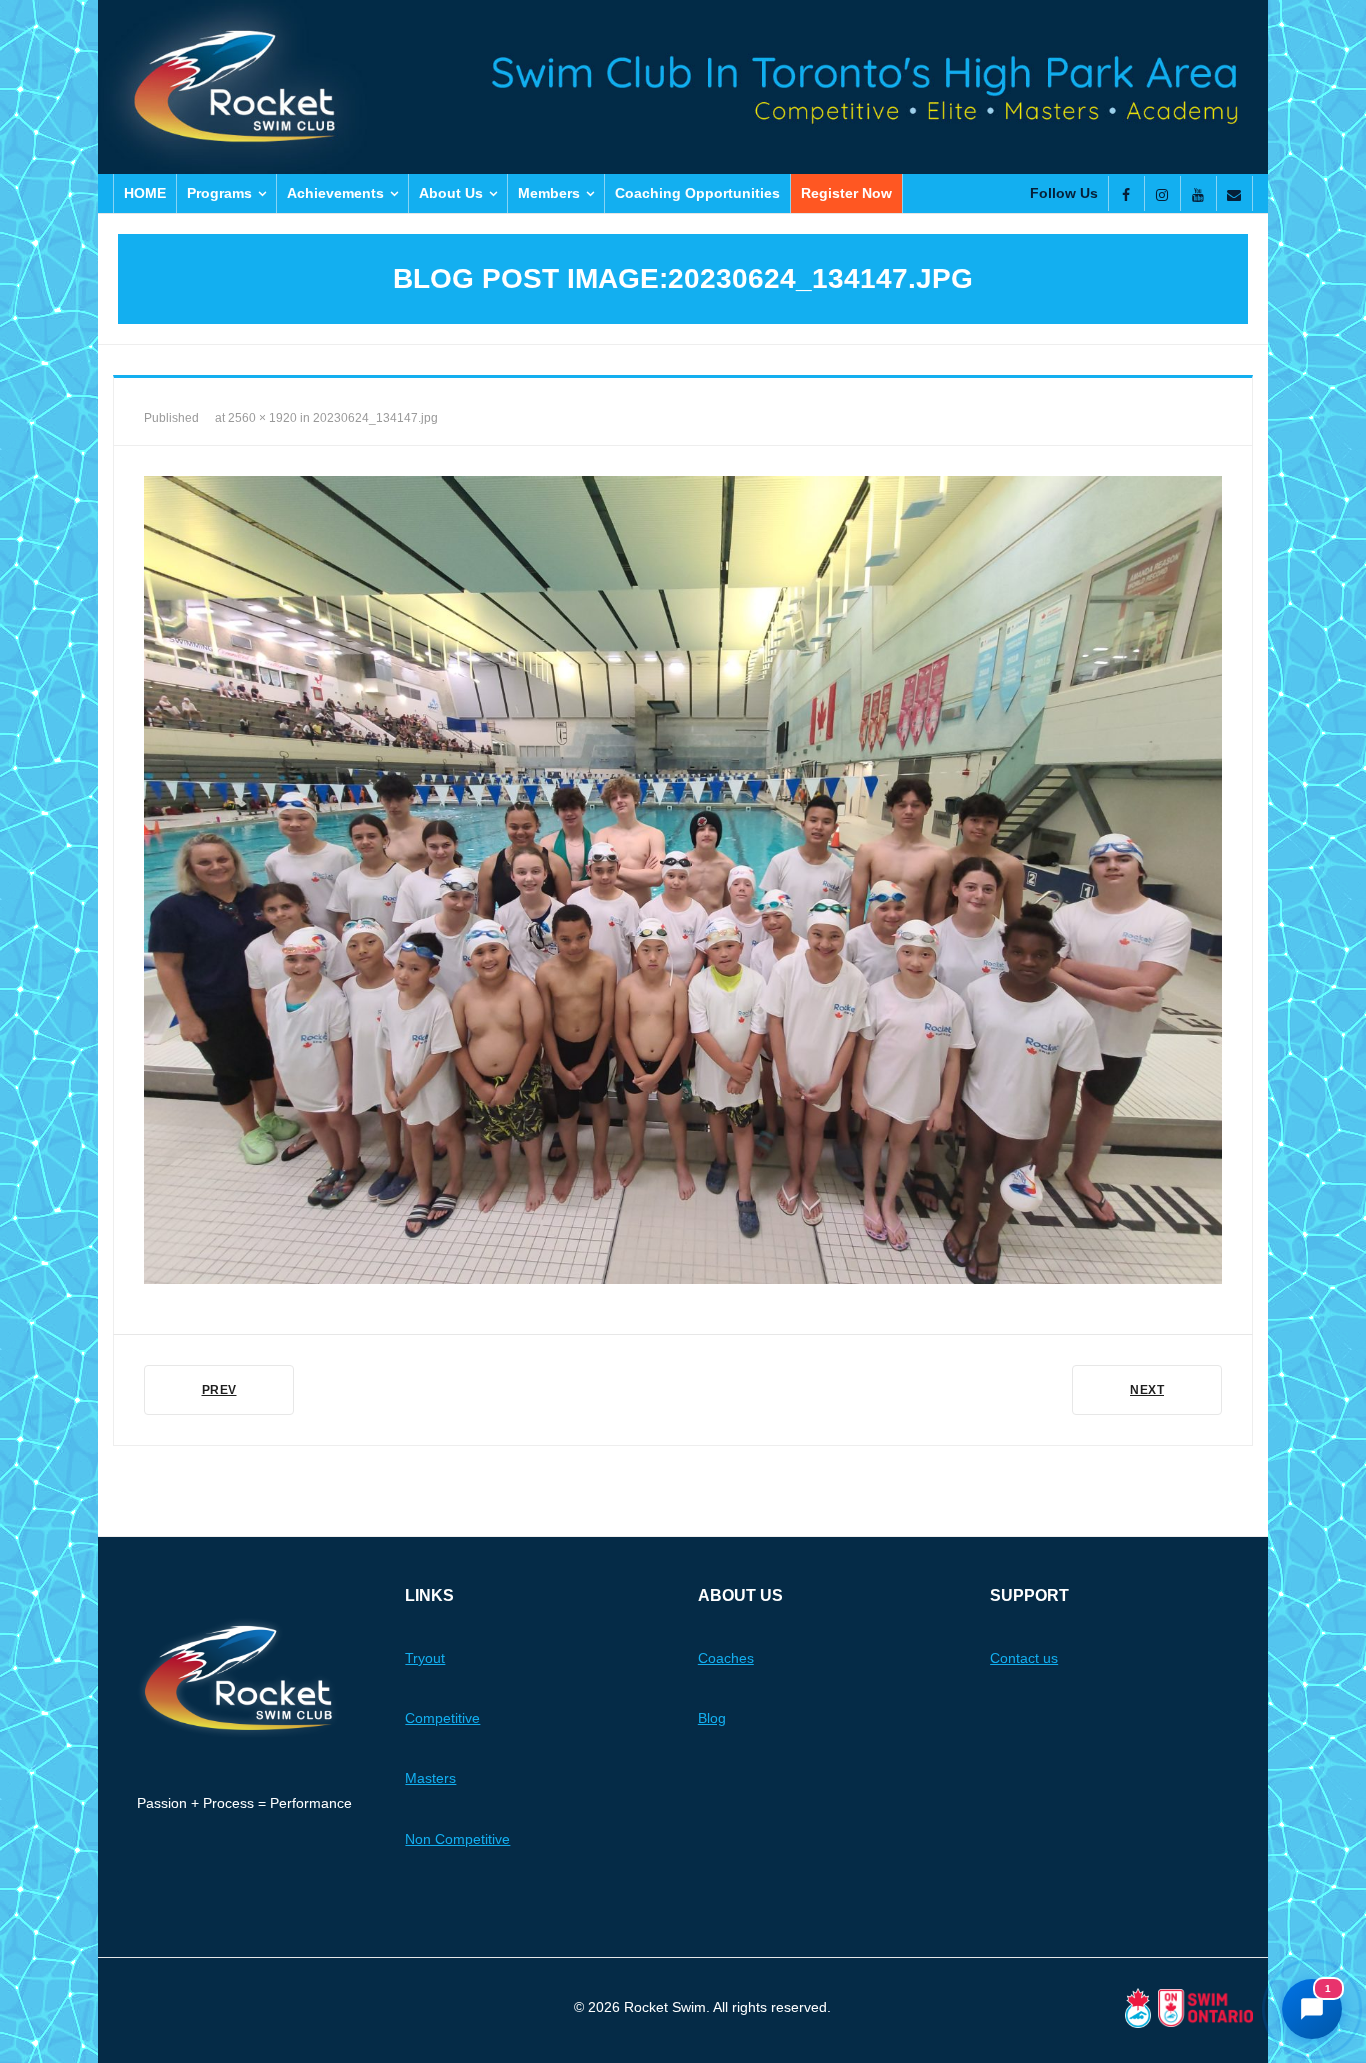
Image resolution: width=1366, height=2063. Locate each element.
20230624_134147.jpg (375, 418)
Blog (712, 1718)
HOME (145, 193)
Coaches (726, 1658)
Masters (430, 1778)
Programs (219, 193)
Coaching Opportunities (697, 193)
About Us (451, 193)
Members (549, 193)
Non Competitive (457, 1839)
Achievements (335, 193)
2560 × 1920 (262, 418)
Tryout (425, 1658)
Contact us (1024, 1658)
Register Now (846, 193)
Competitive (442, 1718)
